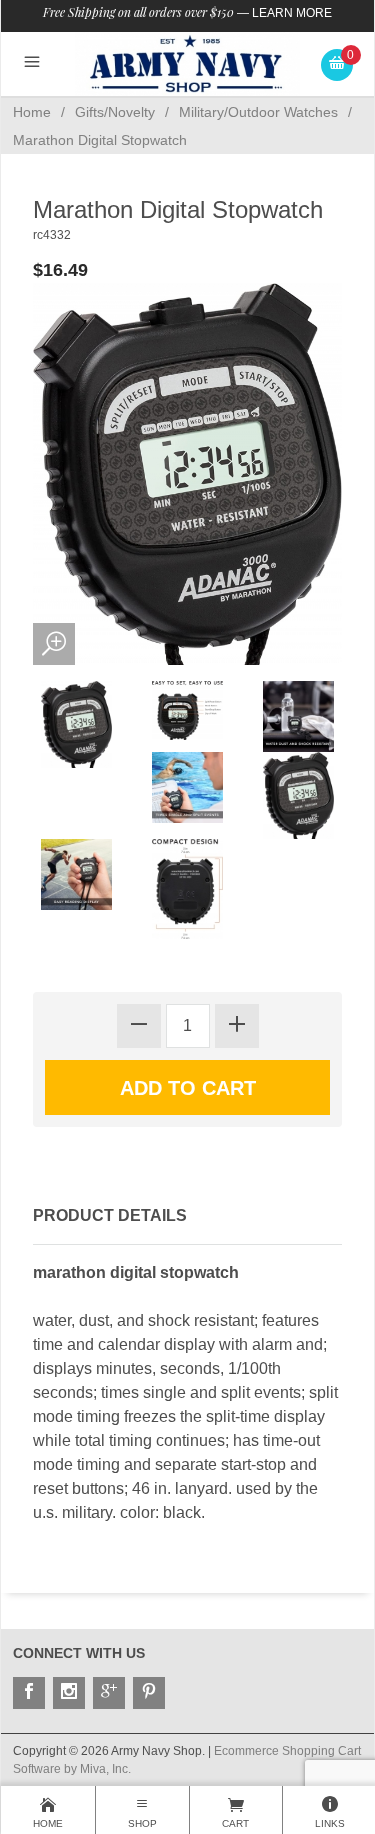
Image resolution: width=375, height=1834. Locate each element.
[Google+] (109, 1693)
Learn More (292, 13)
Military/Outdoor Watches (258, 112)
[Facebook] (29, 1693)
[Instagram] (69, 1693)
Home (32, 112)
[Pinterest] (149, 1693)
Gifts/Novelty (115, 112)
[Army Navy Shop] (187, 63)
